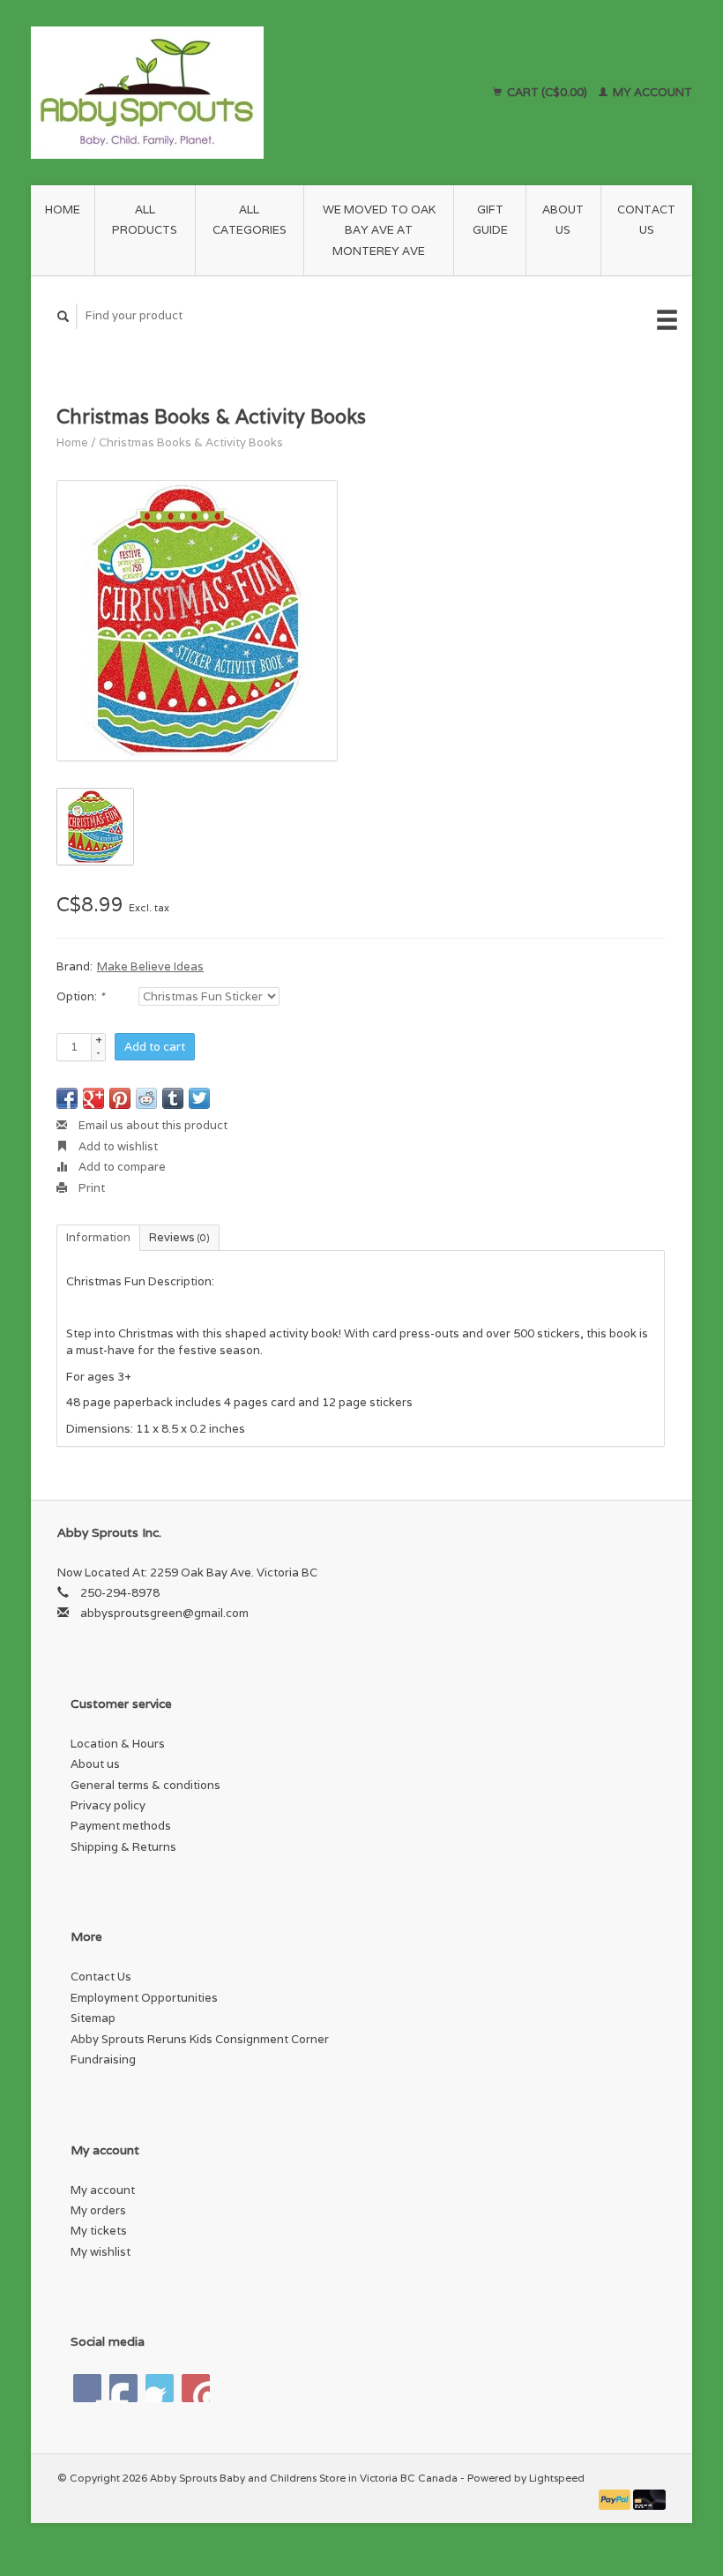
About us (563, 220)
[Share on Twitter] (199, 1098)
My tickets (99, 2231)
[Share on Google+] (93, 1098)
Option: (80, 996)
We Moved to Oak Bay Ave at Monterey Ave (379, 230)
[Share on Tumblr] (173, 1098)
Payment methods (121, 1826)
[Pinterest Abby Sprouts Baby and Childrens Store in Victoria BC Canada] (160, 2388)
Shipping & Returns (123, 1847)
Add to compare (121, 1167)
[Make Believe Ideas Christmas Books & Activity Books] (197, 621)
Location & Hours (118, 1744)
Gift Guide (490, 220)
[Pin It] (120, 1098)
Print (90, 1188)
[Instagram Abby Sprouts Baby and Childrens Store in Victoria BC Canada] (196, 2388)
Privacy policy (108, 1805)
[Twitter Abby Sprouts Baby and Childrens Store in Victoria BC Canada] (123, 2388)
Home (63, 210)
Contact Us (646, 220)
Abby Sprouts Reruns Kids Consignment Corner (200, 2039)
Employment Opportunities (144, 1998)
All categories (250, 220)
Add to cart (155, 1047)
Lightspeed (557, 2478)
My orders (98, 2210)
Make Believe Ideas (150, 966)
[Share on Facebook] (67, 1098)
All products (145, 220)
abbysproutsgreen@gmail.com (164, 1613)
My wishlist (101, 2252)
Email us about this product (152, 1125)
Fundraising (103, 2059)
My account (651, 92)
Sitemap (93, 2018)
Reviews (179, 1237)
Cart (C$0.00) (547, 92)
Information (98, 1237)
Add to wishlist (117, 1146)
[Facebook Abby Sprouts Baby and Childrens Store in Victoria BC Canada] (87, 2388)
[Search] (63, 316)
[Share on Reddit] (146, 1098)
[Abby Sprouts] (209, 93)
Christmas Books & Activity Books (191, 442)
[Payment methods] (616, 2499)
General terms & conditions (145, 1785)
